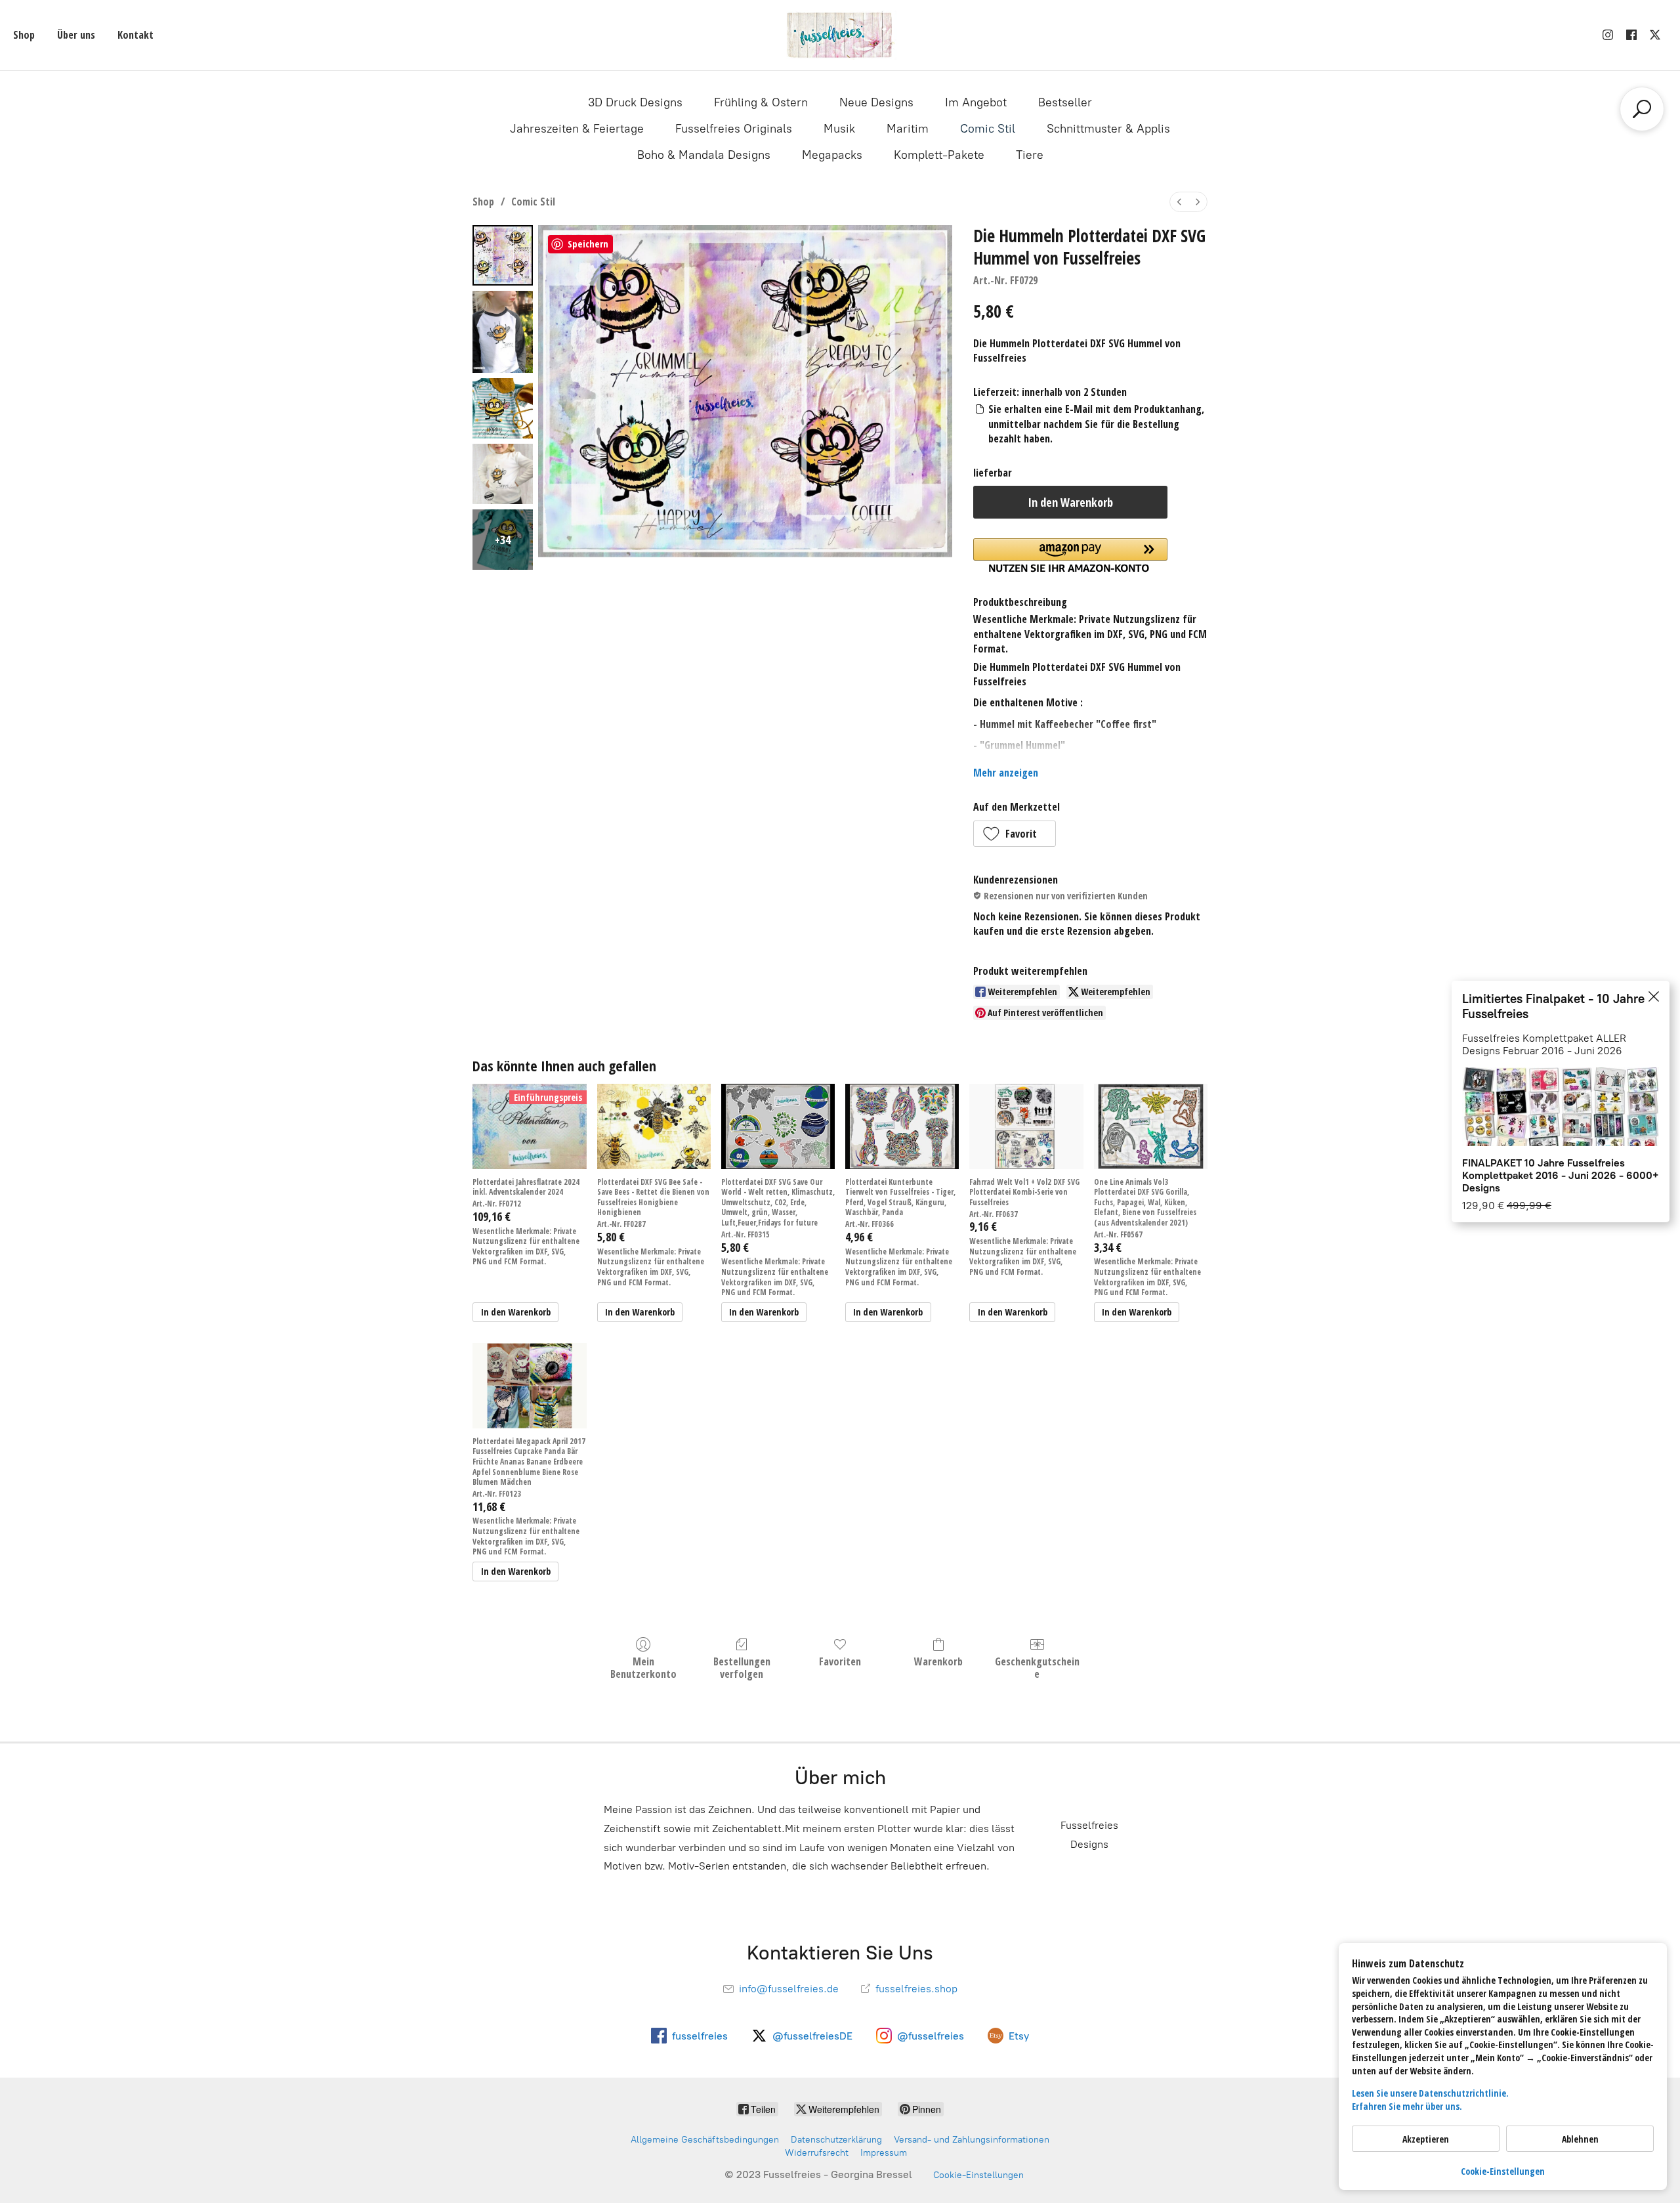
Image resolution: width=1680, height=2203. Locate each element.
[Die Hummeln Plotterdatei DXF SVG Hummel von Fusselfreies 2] (503, 408)
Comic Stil (988, 129)
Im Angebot (976, 102)
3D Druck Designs (635, 102)
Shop (24, 35)
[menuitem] (1179, 202)
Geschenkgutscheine (1037, 1667)
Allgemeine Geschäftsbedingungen (705, 2140)
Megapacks (832, 155)
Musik (839, 129)
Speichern (588, 244)
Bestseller (1065, 102)
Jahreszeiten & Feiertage (577, 129)
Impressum (884, 2153)
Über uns (76, 35)
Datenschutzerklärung (836, 2140)
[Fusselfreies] (840, 35)
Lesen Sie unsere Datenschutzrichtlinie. (1430, 2093)
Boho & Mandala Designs (704, 155)
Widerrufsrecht (817, 2153)
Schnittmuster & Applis (1108, 129)
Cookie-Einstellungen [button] (1503, 2171)
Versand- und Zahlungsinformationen (972, 2140)
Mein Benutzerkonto (643, 1667)
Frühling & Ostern (761, 102)
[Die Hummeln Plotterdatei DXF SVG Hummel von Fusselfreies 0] (503, 255)
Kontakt (136, 35)
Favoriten (840, 1661)
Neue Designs (876, 102)
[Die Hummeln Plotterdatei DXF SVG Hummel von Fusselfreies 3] (503, 474)
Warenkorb (938, 1661)
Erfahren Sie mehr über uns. (1407, 2106)
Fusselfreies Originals (734, 129)
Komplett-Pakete (939, 155)
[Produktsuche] (1642, 109)
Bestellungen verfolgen (742, 1667)
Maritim (908, 129)
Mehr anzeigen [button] (1006, 773)
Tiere (1030, 155)
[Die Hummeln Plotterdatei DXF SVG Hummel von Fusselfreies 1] (503, 332)
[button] (1015, 834)
